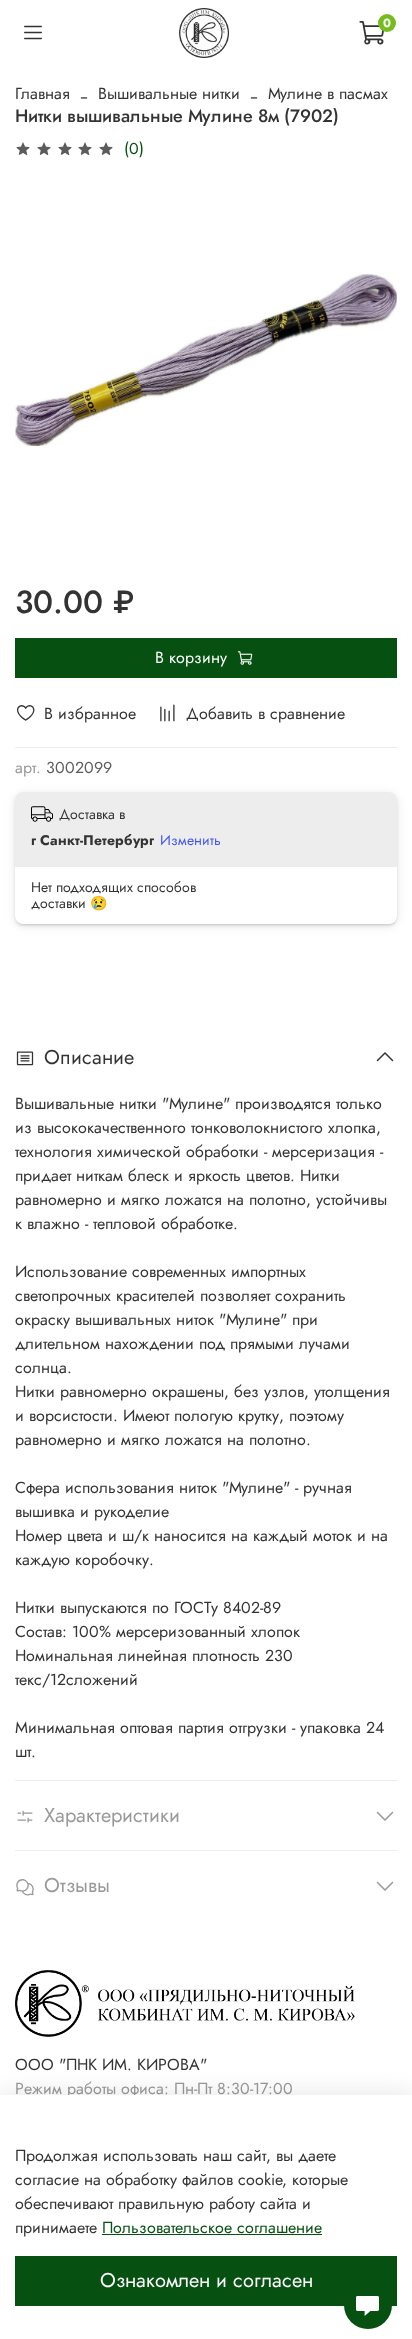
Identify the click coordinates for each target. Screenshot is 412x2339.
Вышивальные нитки (169, 93)
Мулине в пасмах (328, 93)
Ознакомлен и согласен (206, 2280)
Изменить (190, 840)
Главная (42, 93)
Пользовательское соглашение (212, 2227)
